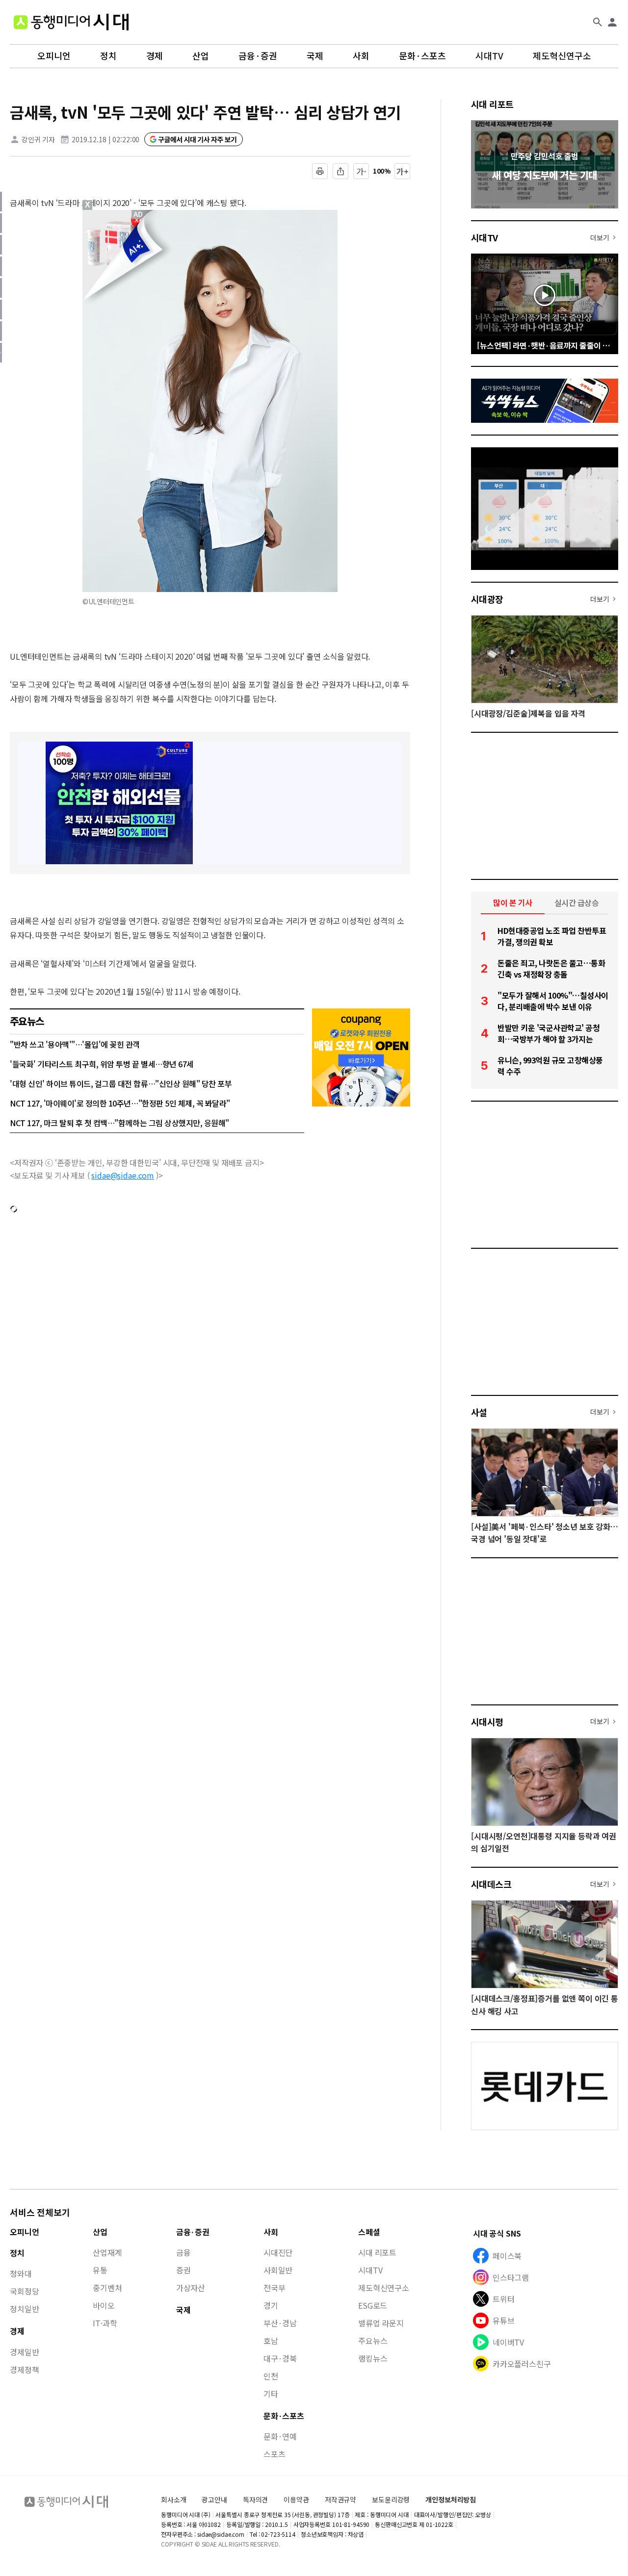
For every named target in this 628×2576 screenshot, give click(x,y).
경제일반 (24, 2352)
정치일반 (24, 2309)
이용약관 (296, 2500)
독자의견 (255, 2499)
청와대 (21, 2273)
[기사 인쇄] (320, 171)
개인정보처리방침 (451, 2500)
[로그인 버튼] (612, 22)
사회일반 (278, 2270)
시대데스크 (491, 1884)
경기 (271, 2305)
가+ (403, 171)
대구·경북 (280, 2358)
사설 (479, 1412)
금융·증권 (258, 56)
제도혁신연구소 (562, 56)
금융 (183, 2252)
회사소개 (173, 2499)
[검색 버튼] (598, 22)
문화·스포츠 (422, 56)
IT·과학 (105, 2323)
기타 (271, 2394)
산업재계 (107, 2252)
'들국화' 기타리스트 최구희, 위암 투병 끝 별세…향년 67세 (102, 1064)
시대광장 (487, 599)
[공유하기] (340, 171)
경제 (155, 56)
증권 (183, 2270)
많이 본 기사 (513, 902)
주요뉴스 (373, 2341)
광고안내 (214, 2499)
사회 (361, 56)
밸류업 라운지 (381, 2323)
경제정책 (24, 2370)
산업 (201, 56)
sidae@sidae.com (123, 1175)
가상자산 (191, 2288)
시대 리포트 (492, 104)
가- (361, 171)
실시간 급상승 (577, 902)
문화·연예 (280, 2436)
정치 (108, 56)
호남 (271, 2341)
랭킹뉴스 (373, 2358)
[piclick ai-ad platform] (139, 214)
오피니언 (54, 56)
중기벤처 (107, 2288)
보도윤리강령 (391, 2499)
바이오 (104, 2305)
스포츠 (275, 2454)
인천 (271, 2376)
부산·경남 (280, 2323)
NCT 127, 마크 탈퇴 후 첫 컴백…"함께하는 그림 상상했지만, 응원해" (119, 1123)
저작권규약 (340, 2500)
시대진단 (278, 2252)
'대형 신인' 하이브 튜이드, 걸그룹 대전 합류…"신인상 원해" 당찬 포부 (121, 1083)
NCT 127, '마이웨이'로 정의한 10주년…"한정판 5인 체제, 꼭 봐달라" (120, 1103)
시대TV (489, 56)
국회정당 (24, 2291)
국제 (315, 56)
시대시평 (487, 1722)
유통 (100, 2270)
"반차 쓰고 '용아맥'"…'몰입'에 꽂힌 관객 (75, 1044)
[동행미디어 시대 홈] (71, 22)
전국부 (275, 2288)
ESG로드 (373, 2305)
